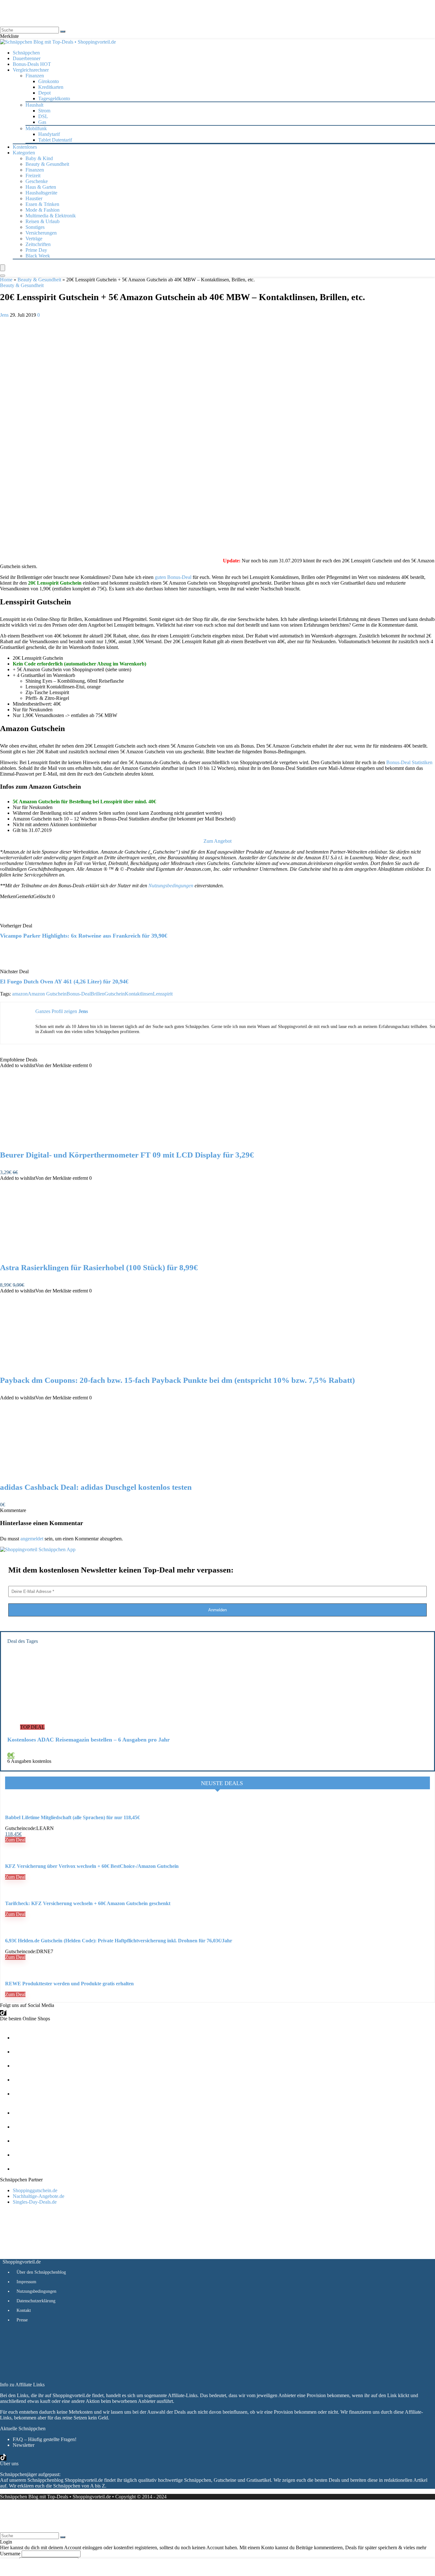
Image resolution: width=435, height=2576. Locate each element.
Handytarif (49, 134)
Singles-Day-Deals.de (35, 2202)
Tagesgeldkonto (54, 99)
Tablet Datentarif (55, 140)
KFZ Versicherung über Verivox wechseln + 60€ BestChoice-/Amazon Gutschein (92, 1866)
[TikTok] (3, 2013)
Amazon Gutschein (47, 994)
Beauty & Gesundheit (47, 164)
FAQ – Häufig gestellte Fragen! (45, 2439)
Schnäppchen (26, 53)
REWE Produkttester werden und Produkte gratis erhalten (69, 1984)
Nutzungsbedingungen (171, 886)
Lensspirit (163, 994)
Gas (42, 122)
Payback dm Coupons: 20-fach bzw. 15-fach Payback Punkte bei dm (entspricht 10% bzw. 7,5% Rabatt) (177, 1380)
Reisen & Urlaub (43, 221)
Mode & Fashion (43, 210)
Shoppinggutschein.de (35, 2190)
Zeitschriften (38, 244)
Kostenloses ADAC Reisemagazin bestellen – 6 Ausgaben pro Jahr (89, 1740)
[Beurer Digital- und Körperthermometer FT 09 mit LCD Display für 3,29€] (66, 1142)
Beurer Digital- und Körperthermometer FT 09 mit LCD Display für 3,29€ (127, 1155)
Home (6, 280)
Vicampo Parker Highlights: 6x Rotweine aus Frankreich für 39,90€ (84, 936)
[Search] (3, 276)
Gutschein (115, 994)
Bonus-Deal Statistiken (409, 762)
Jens (5, 315)
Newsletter (24, 2445)
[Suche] (63, 32)
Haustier (34, 198)
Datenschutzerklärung (36, 2301)
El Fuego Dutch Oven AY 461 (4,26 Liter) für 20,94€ (64, 982)
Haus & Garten (41, 187)
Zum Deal (15, 1840)
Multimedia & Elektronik (51, 216)
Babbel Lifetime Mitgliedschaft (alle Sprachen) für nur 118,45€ (72, 1817)
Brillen (98, 994)
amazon (20, 994)
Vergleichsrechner (31, 70)
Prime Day (36, 250)
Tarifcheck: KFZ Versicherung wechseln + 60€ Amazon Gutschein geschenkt (88, 1903)
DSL (43, 116)
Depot (44, 93)
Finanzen (35, 170)
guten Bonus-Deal (173, 577)
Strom (44, 111)
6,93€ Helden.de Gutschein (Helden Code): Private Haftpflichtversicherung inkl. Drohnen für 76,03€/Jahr (119, 1941)
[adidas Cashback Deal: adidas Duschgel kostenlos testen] (66, 1474)
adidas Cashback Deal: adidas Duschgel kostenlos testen (96, 1487)
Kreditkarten (51, 87)
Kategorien (24, 153)
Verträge (34, 239)
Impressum (26, 2282)
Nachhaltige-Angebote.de (39, 2196)
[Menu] (3, 268)
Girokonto (49, 81)
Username (10, 2554)
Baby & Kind (39, 158)
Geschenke (37, 181)
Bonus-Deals (32, 64)
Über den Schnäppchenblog (41, 2272)
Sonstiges (35, 227)
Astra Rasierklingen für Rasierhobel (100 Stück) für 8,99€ (99, 1267)
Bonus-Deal (79, 994)
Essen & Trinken (42, 204)
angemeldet (32, 1539)
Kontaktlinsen (139, 994)
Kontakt (24, 2310)
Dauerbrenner (27, 58)
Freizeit (33, 176)
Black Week (38, 256)
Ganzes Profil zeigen (56, 1011)
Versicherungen (41, 233)
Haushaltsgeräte (41, 193)
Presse (22, 2320)
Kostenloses (25, 147)
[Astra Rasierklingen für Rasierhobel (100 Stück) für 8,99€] (66, 1254)
